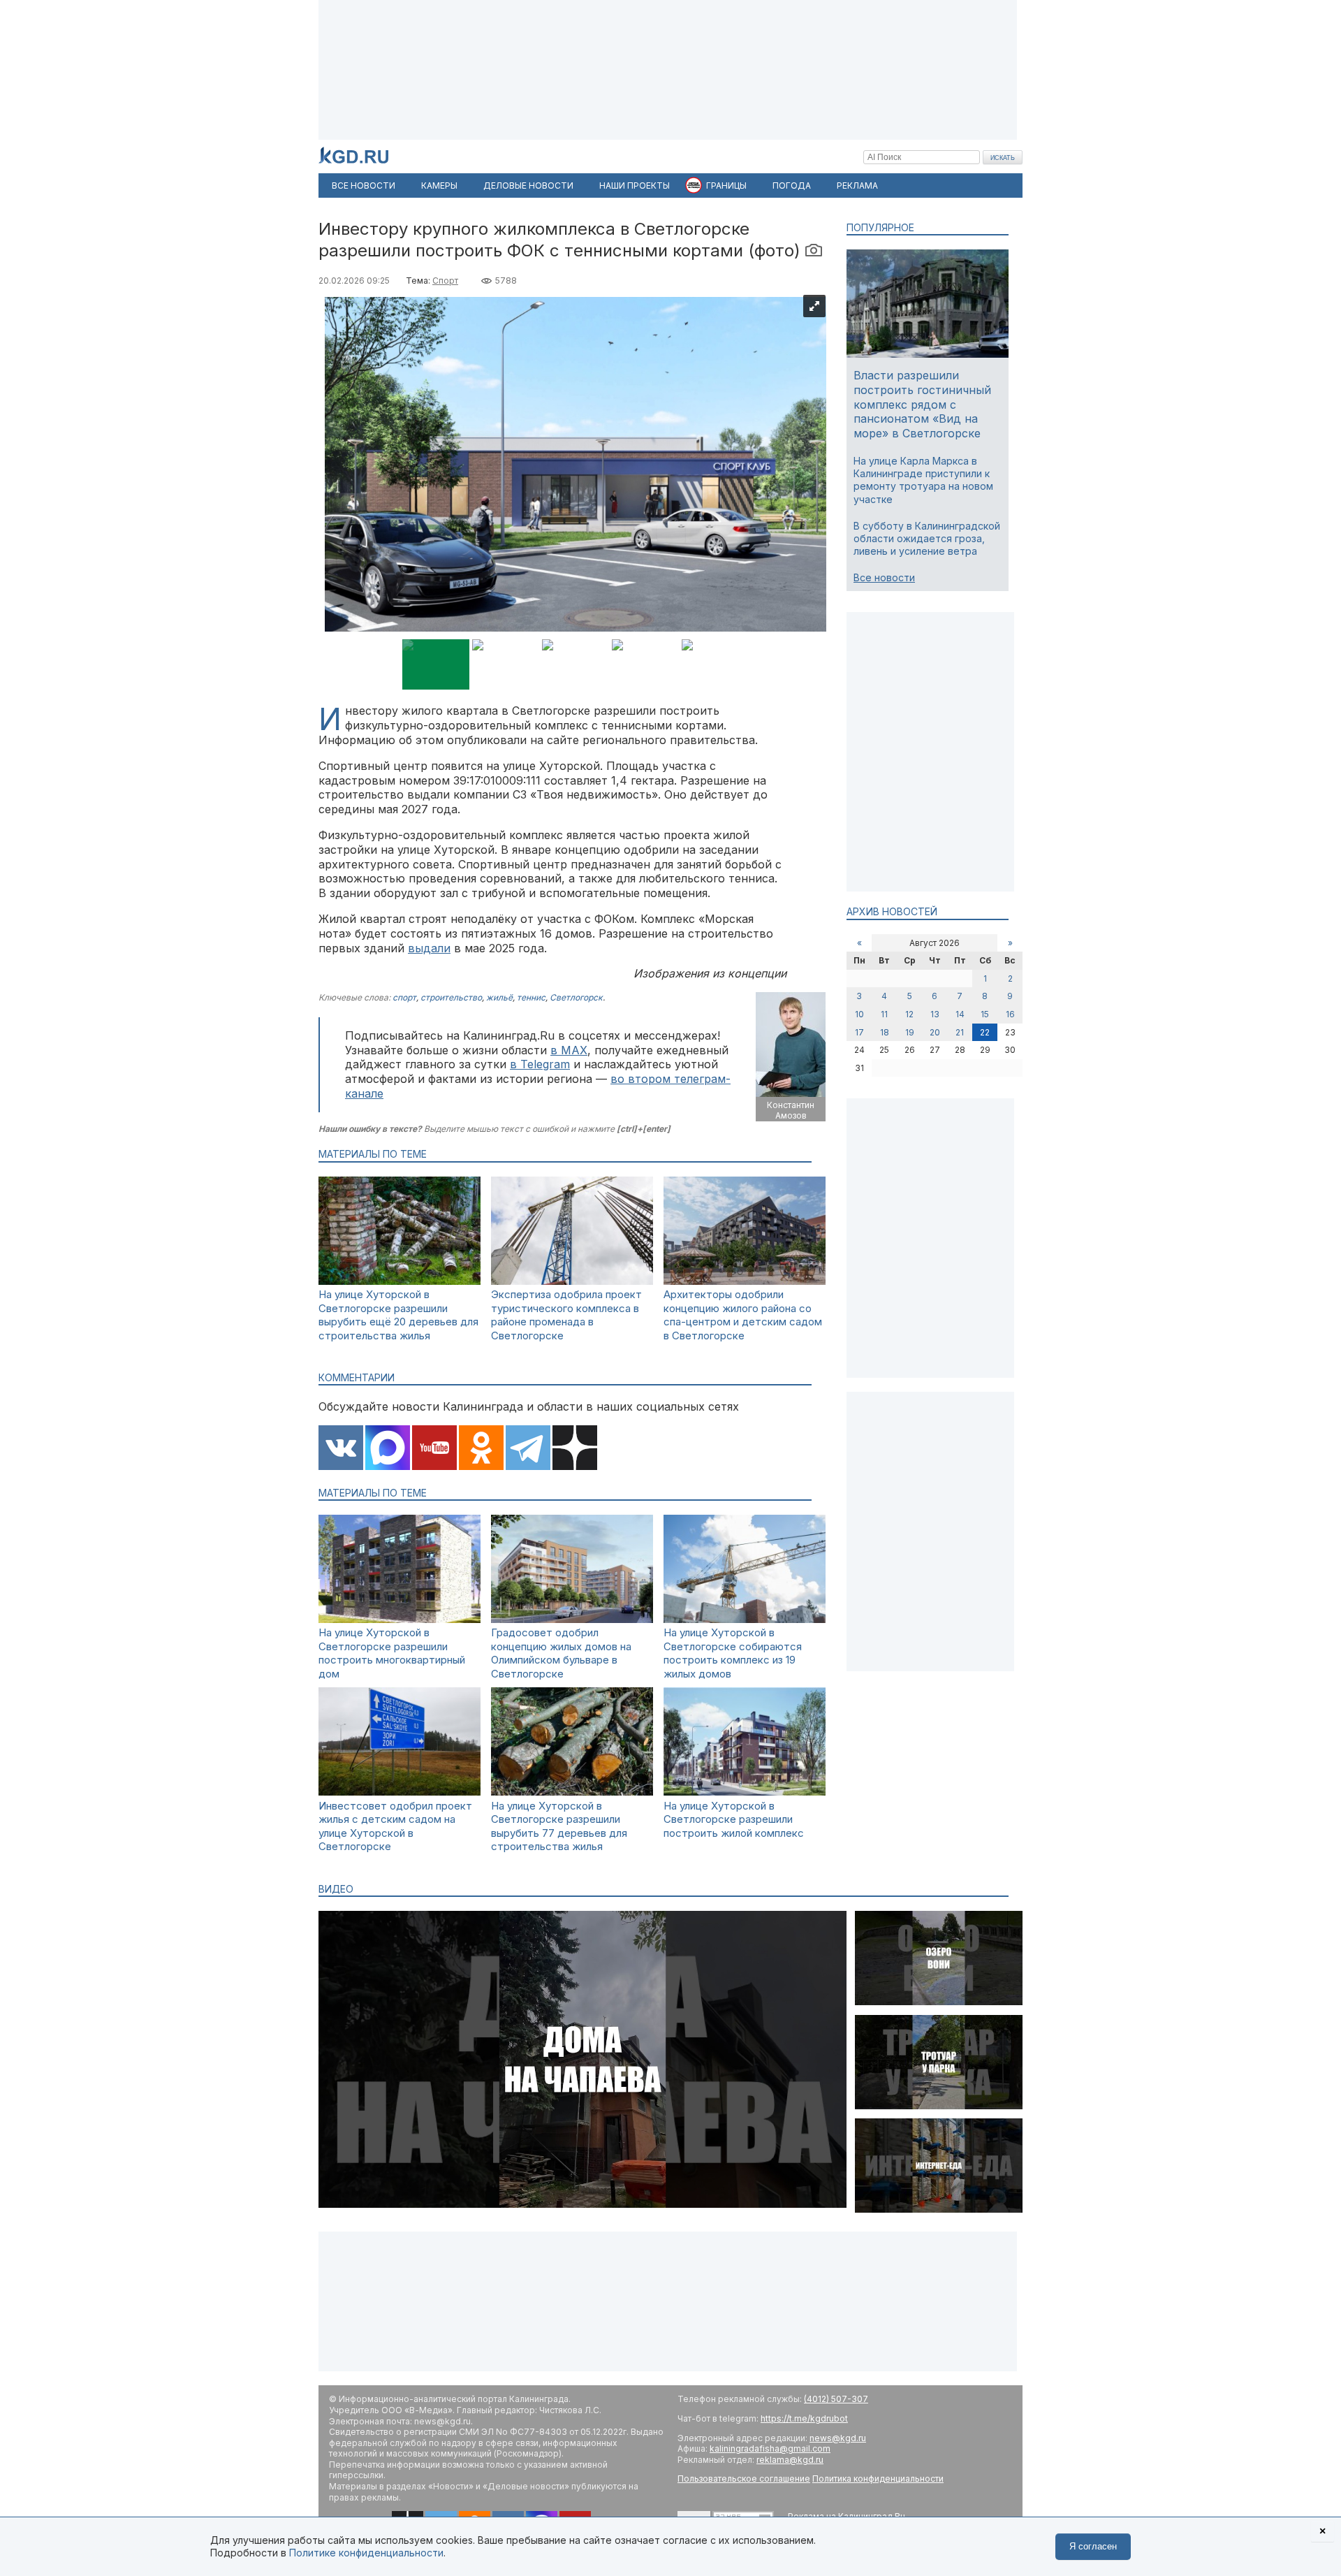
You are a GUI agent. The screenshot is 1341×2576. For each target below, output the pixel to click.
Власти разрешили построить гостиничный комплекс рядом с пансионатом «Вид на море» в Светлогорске (922, 404)
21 (960, 1032)
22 (985, 1032)
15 (985, 1014)
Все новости (884, 577)
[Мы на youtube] (434, 1449)
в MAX (569, 1050)
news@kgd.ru (838, 2438)
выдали (429, 948)
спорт (404, 997)
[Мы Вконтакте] (341, 1449)
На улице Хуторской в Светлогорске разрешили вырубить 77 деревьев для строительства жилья (559, 1826)
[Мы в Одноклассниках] (481, 1449)
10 (859, 1014)
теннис (531, 997)
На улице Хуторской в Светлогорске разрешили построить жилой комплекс (734, 1819)
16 (1010, 1014)
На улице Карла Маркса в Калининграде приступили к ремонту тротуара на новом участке (923, 480)
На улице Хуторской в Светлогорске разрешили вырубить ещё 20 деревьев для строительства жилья (398, 1315)
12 (909, 1014)
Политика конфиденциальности (878, 2479)
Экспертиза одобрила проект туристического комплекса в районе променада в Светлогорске (566, 1315)
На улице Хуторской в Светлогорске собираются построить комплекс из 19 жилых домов (733, 1653)
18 (885, 1032)
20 (935, 1032)
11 (884, 1014)
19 (910, 1032)
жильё (499, 997)
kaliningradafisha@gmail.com (770, 2448)
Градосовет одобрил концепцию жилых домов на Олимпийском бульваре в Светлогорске (561, 1653)
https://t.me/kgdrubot (804, 2418)
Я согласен (1093, 2546)
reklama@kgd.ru (790, 2460)
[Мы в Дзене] (575, 1449)
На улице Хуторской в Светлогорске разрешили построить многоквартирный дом (392, 1653)
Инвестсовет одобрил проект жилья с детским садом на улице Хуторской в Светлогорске (395, 1826)
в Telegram (540, 1064)
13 (935, 1014)
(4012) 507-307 (836, 2399)
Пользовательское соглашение (744, 2479)
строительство (451, 997)
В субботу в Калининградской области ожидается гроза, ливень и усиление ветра (927, 538)
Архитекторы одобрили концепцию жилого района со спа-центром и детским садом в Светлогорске (743, 1315)
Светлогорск (576, 997)
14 (960, 1014)
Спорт (445, 281)
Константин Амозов (791, 1111)
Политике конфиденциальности (366, 2553)
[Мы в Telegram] (528, 1449)
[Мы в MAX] (388, 1449)
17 (859, 1032)
